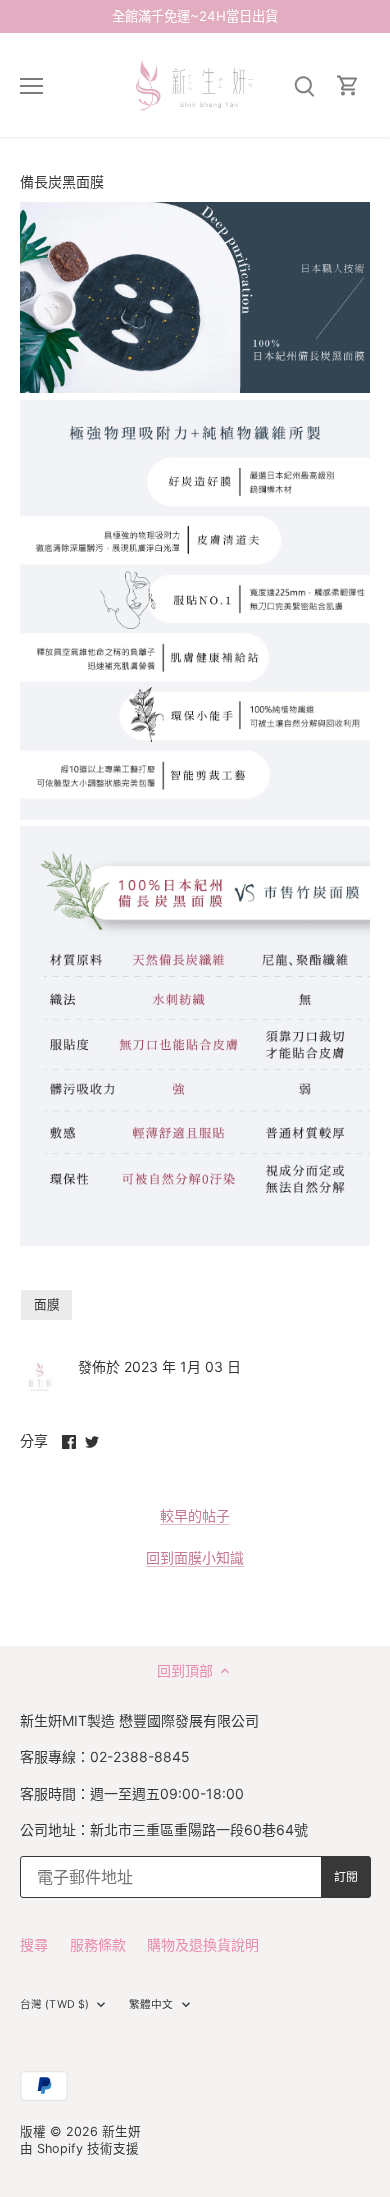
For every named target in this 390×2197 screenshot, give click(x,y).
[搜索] (304, 85)
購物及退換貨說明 (203, 1944)
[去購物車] (348, 85)
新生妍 (121, 2131)
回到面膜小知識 (195, 1557)
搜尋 (34, 1944)
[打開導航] (31, 86)
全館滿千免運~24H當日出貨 (195, 16)
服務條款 (98, 1944)
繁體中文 (151, 2004)
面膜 (47, 1304)
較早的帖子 (195, 1515)
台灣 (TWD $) (54, 2004)
